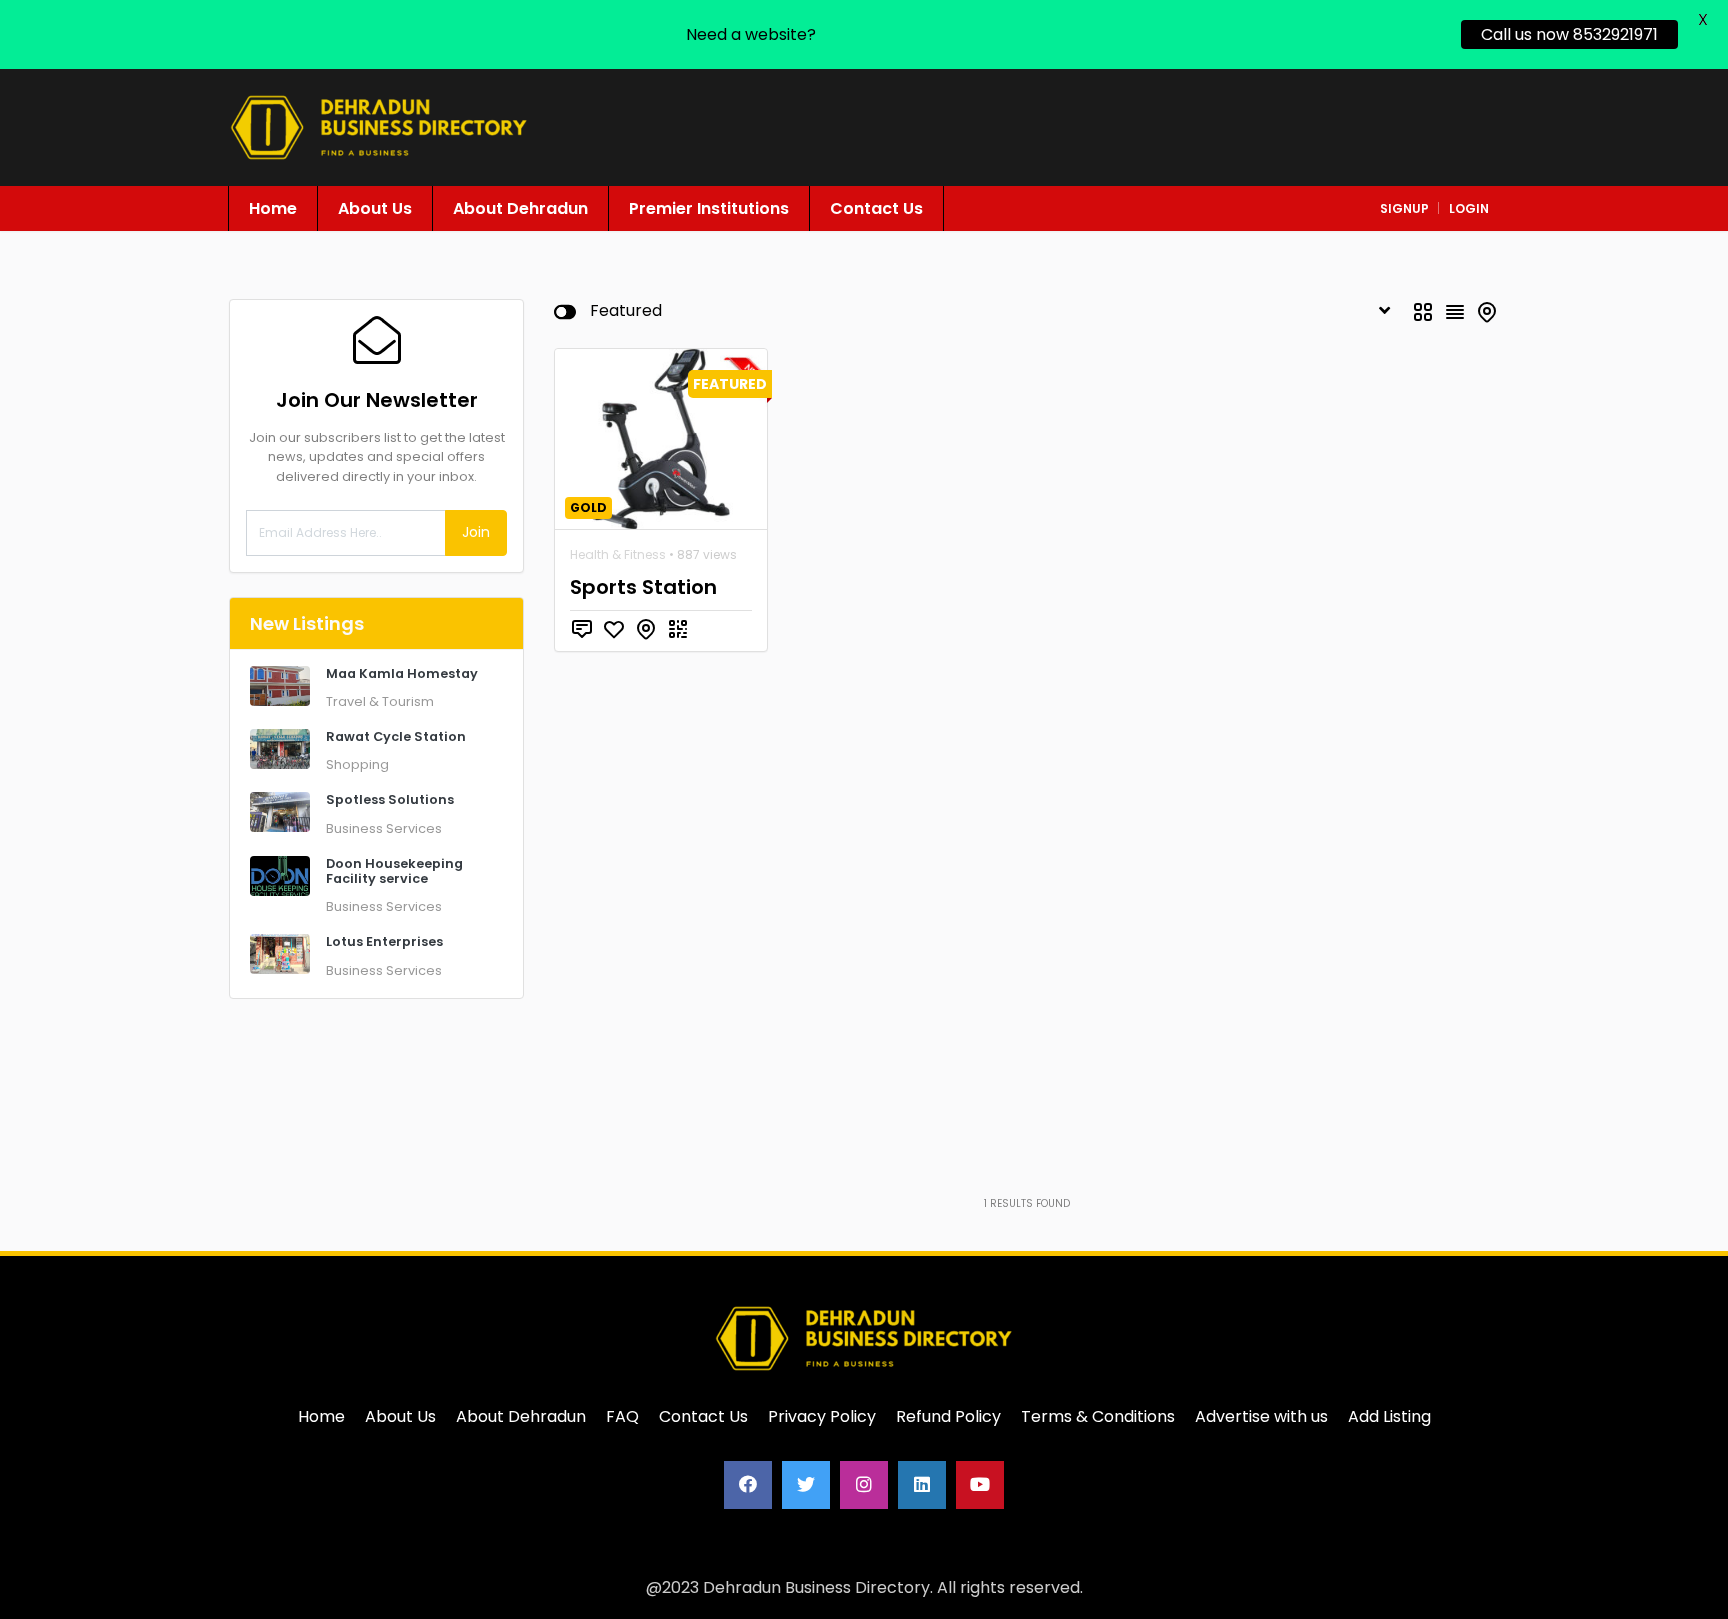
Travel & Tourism (380, 701)
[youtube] (980, 1485)
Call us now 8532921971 (1569, 34)
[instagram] (864, 1485)
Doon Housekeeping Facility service (394, 871)
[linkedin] (922, 1485)
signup (1404, 208)
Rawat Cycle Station (396, 736)
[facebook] (748, 1485)
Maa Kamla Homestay (402, 673)
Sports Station (643, 587)
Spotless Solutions (390, 799)
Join (476, 532)
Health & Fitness (618, 554)
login (1469, 208)
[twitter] (806, 1485)
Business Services (384, 828)
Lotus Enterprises (384, 941)
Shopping (357, 764)
